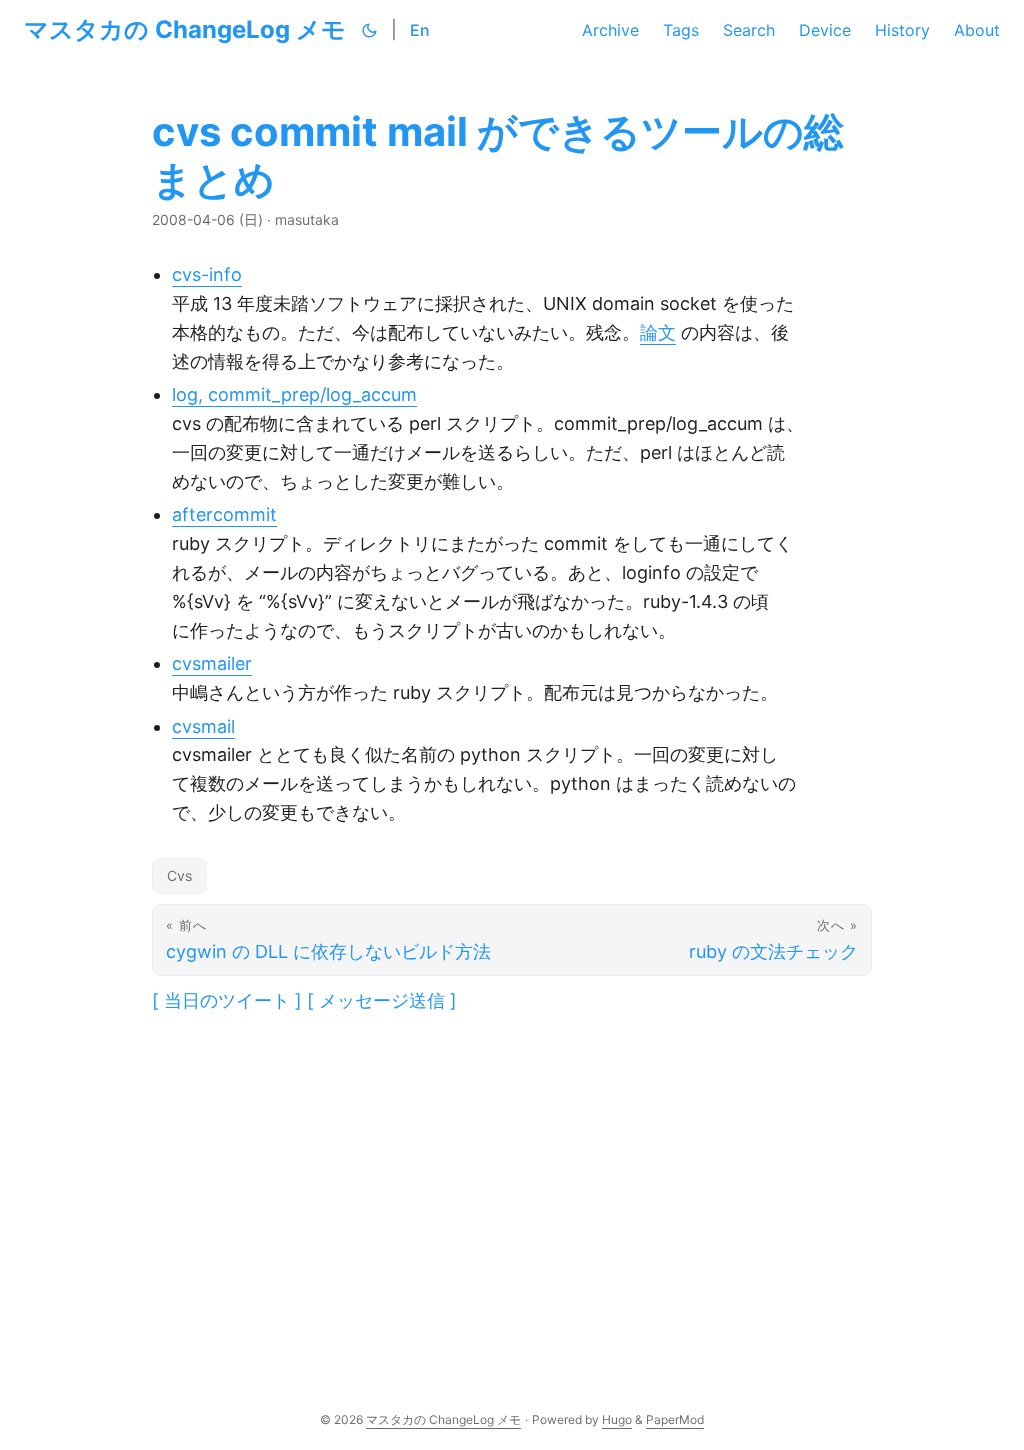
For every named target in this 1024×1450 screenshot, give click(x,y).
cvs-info (207, 274)
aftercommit (224, 514)
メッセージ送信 (382, 1000)
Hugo (617, 1419)
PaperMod (675, 1419)
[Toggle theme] (370, 30)
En (420, 30)
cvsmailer (212, 663)
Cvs (179, 875)
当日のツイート (227, 1000)
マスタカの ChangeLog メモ (185, 29)
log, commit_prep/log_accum (294, 394)
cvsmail (203, 726)
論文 (658, 332)
